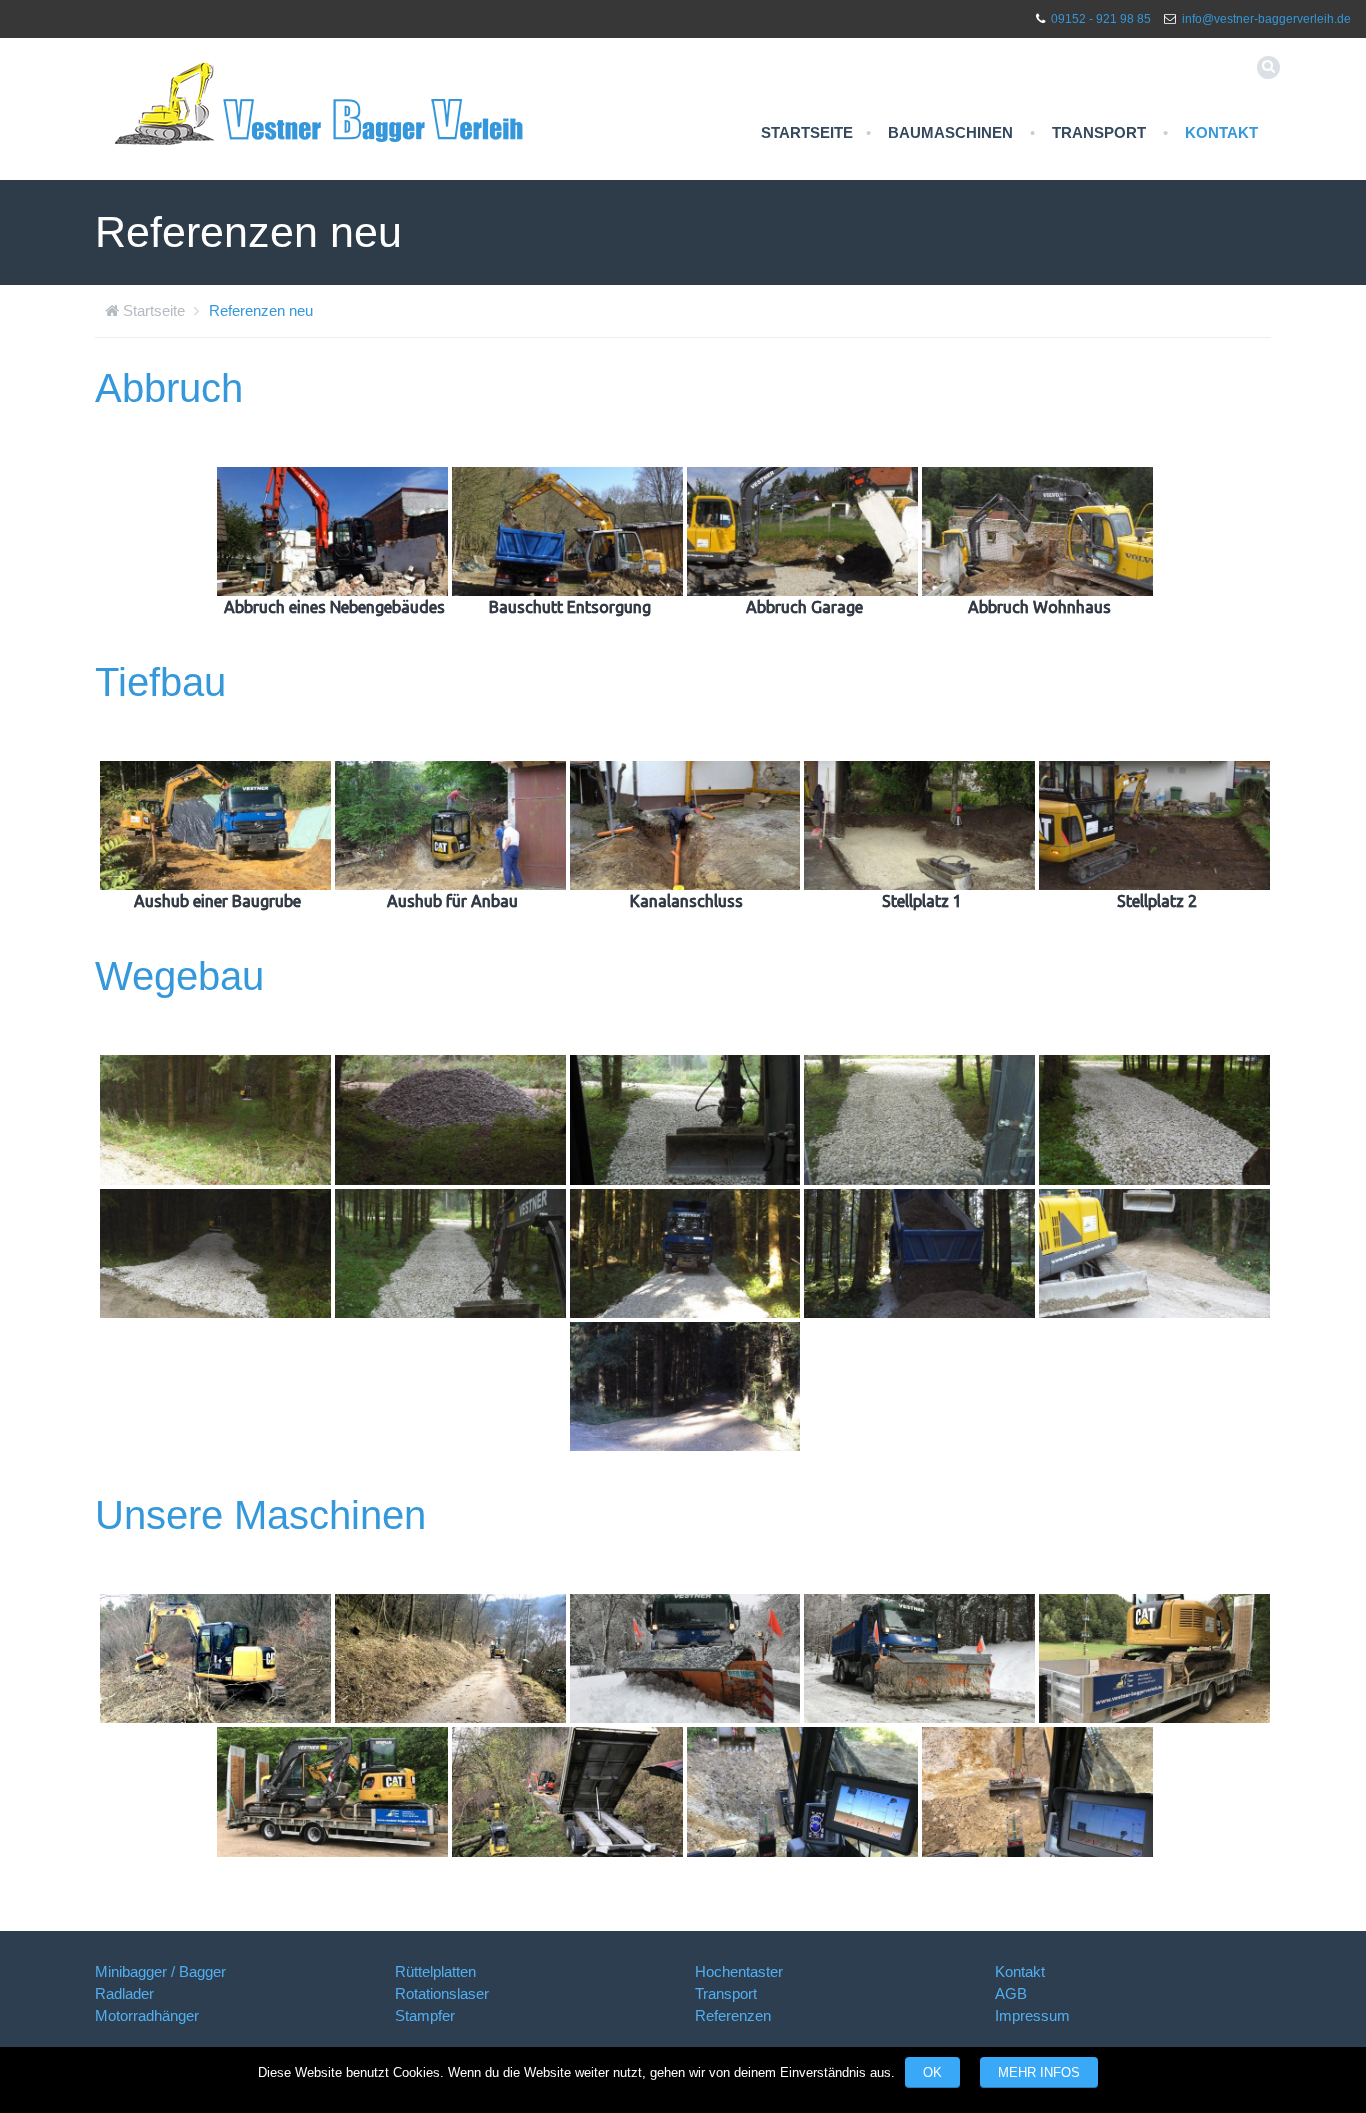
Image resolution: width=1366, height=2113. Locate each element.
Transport (1099, 132)
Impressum (1032, 2015)
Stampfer (425, 2015)
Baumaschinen (950, 132)
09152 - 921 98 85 (1101, 19)
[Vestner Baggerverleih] (320, 103)
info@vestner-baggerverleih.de (1266, 19)
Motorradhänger (147, 2015)
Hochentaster (739, 1971)
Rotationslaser (442, 1993)
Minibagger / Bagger (160, 1971)
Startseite (807, 132)
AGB (1011, 1993)
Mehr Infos (1039, 2072)
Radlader (124, 1993)
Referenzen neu (261, 310)
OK (932, 2072)
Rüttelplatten (435, 1971)
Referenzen (733, 2015)
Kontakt (1221, 132)
